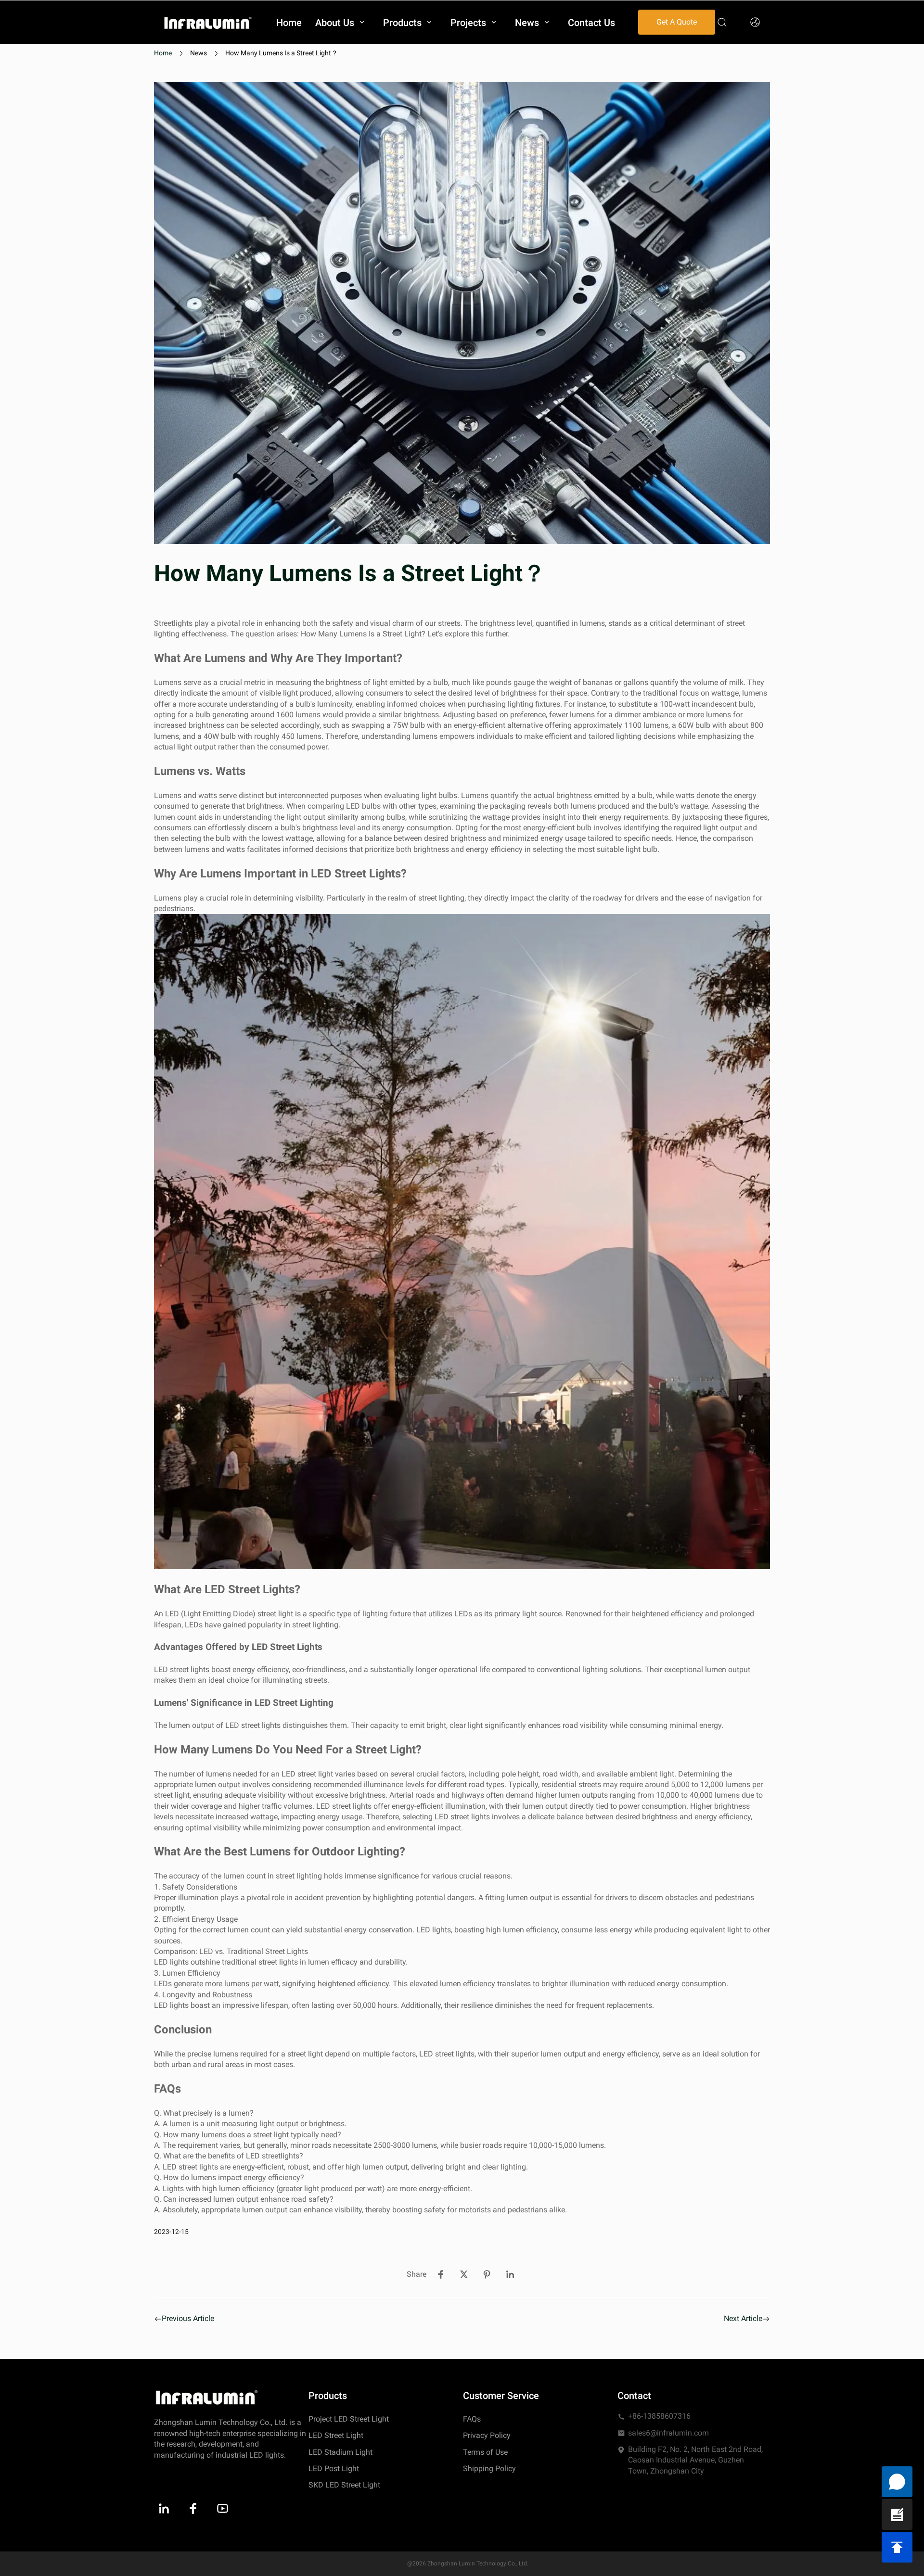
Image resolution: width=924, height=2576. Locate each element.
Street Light (402, 634)
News (199, 53)
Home (163, 53)
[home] (208, 22)
